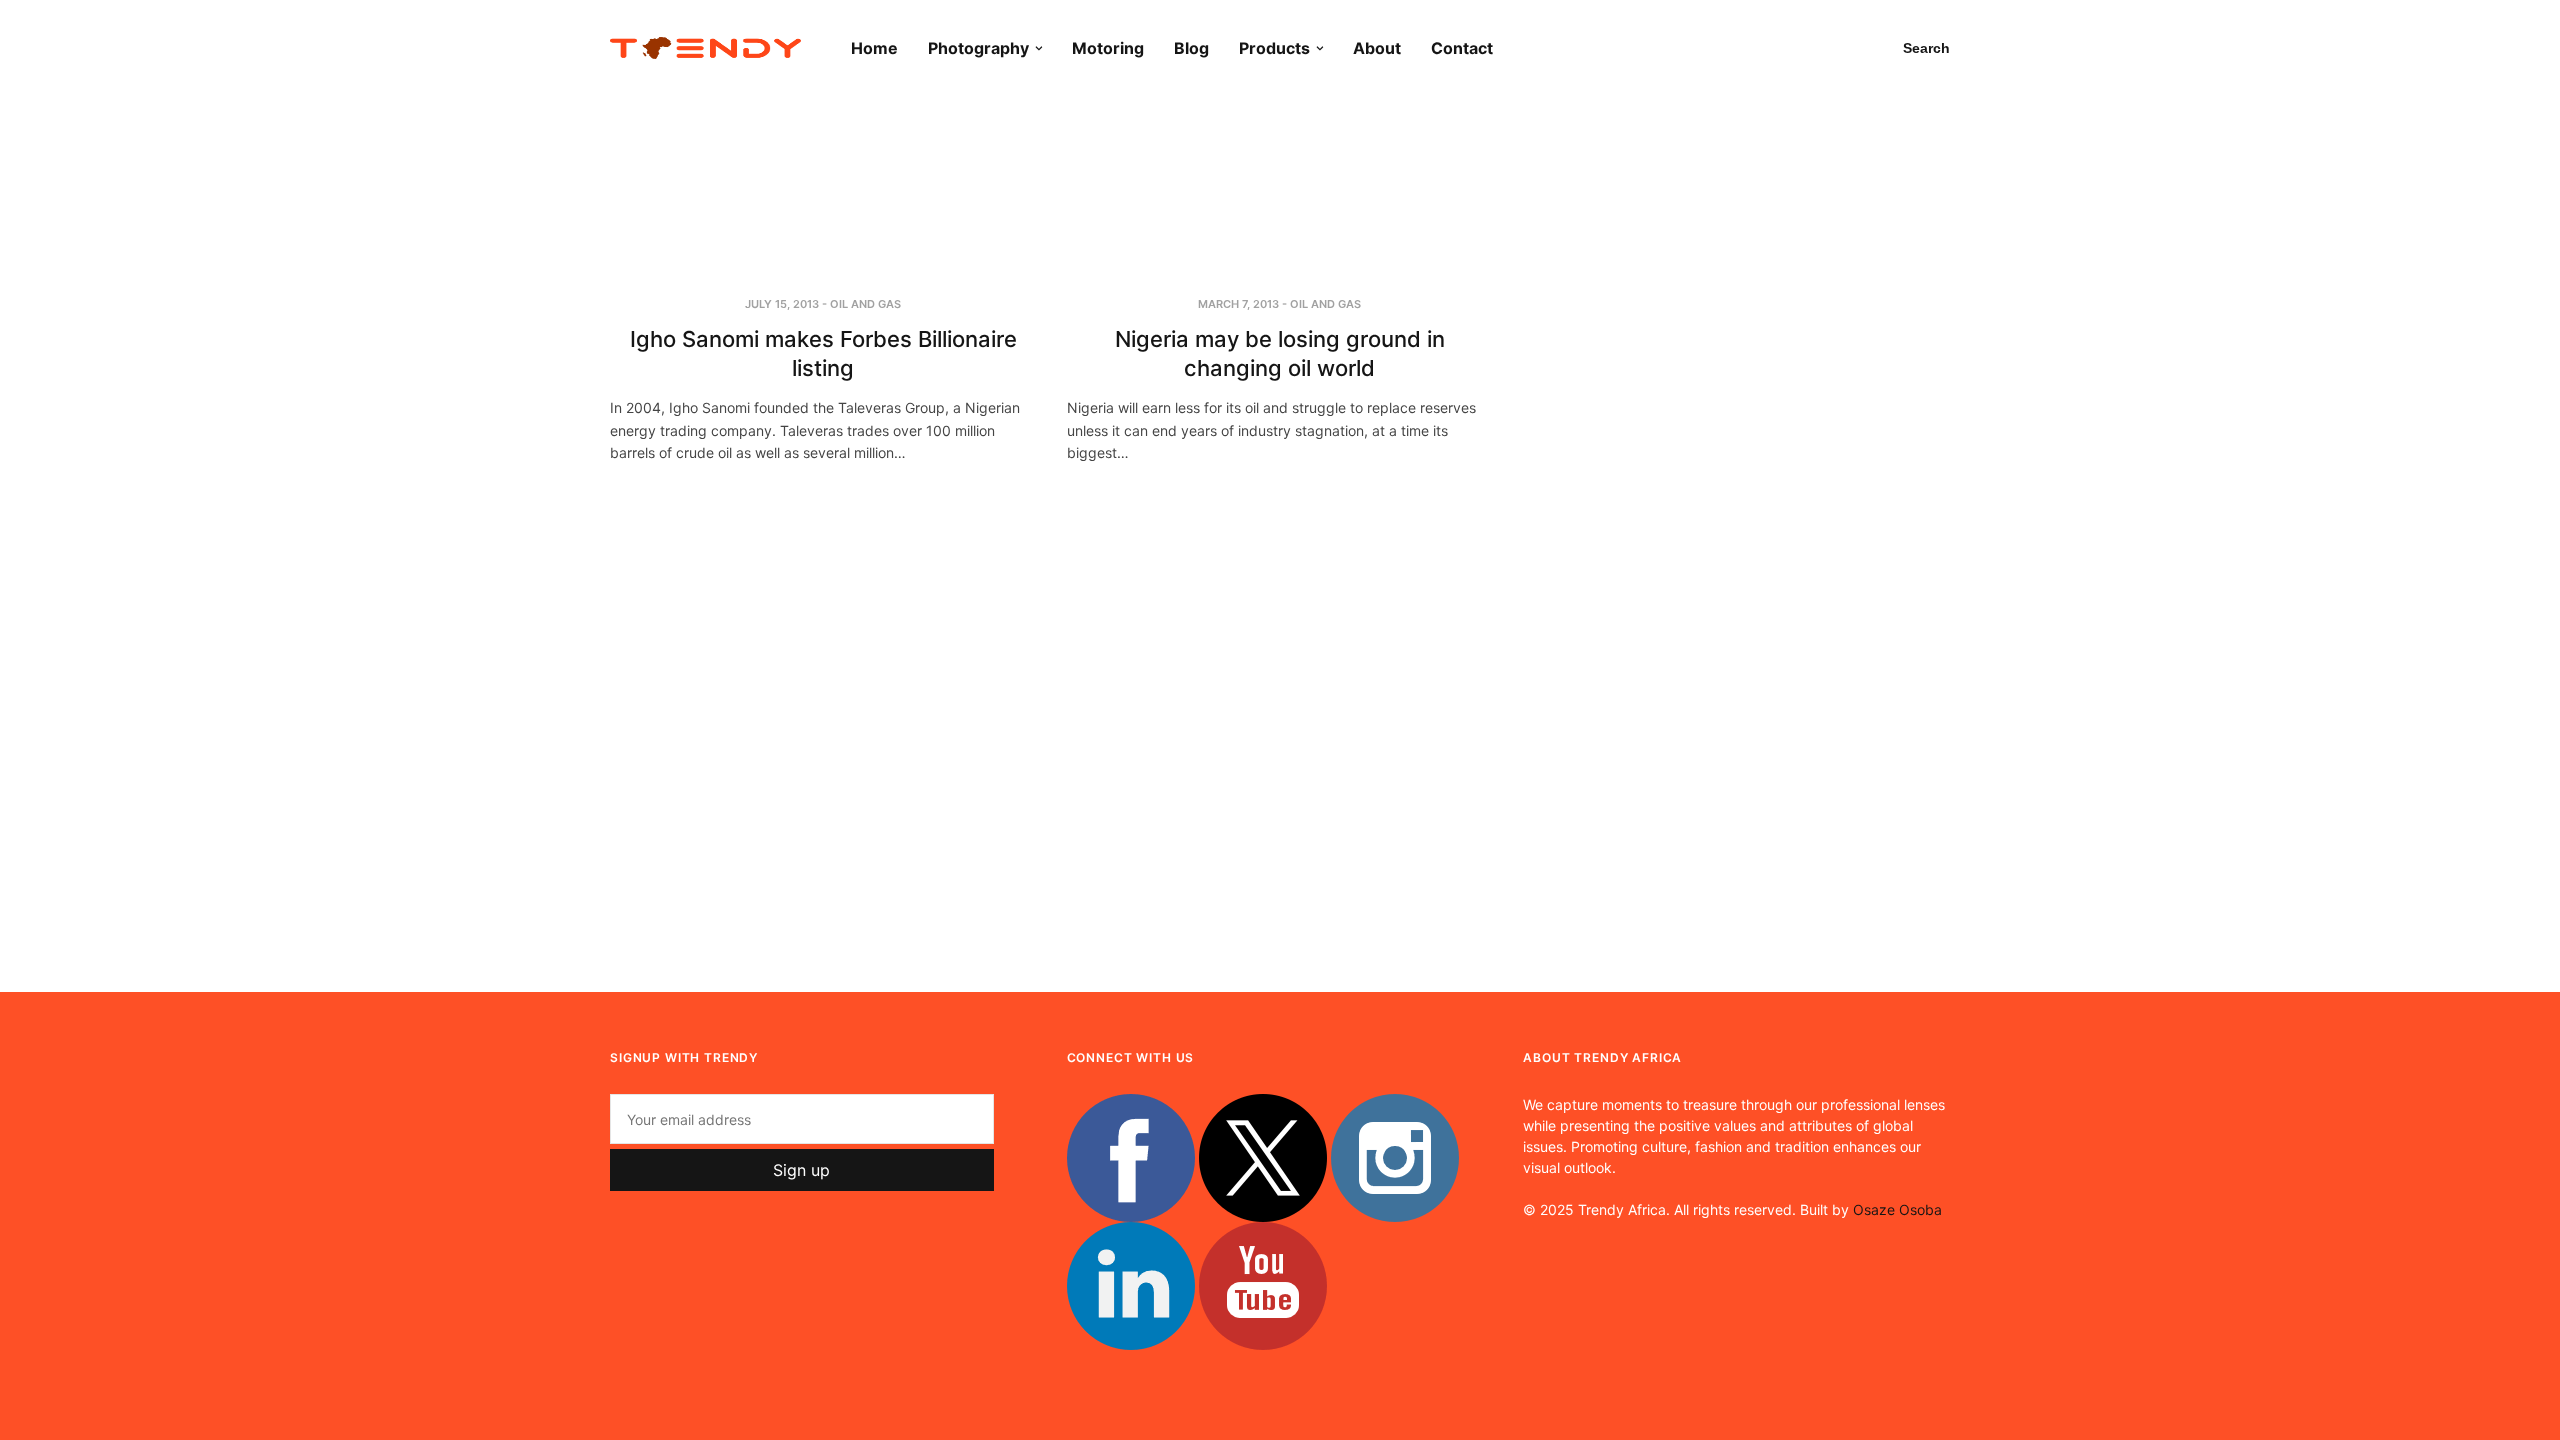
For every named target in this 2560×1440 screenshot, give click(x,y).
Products (1274, 48)
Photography (978, 48)
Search (1926, 48)
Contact (1462, 48)
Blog (1191, 48)
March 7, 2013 (1238, 304)
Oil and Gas (865, 304)
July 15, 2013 (782, 304)
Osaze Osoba (1897, 1209)
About (1377, 48)
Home (874, 48)
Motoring (1108, 48)
